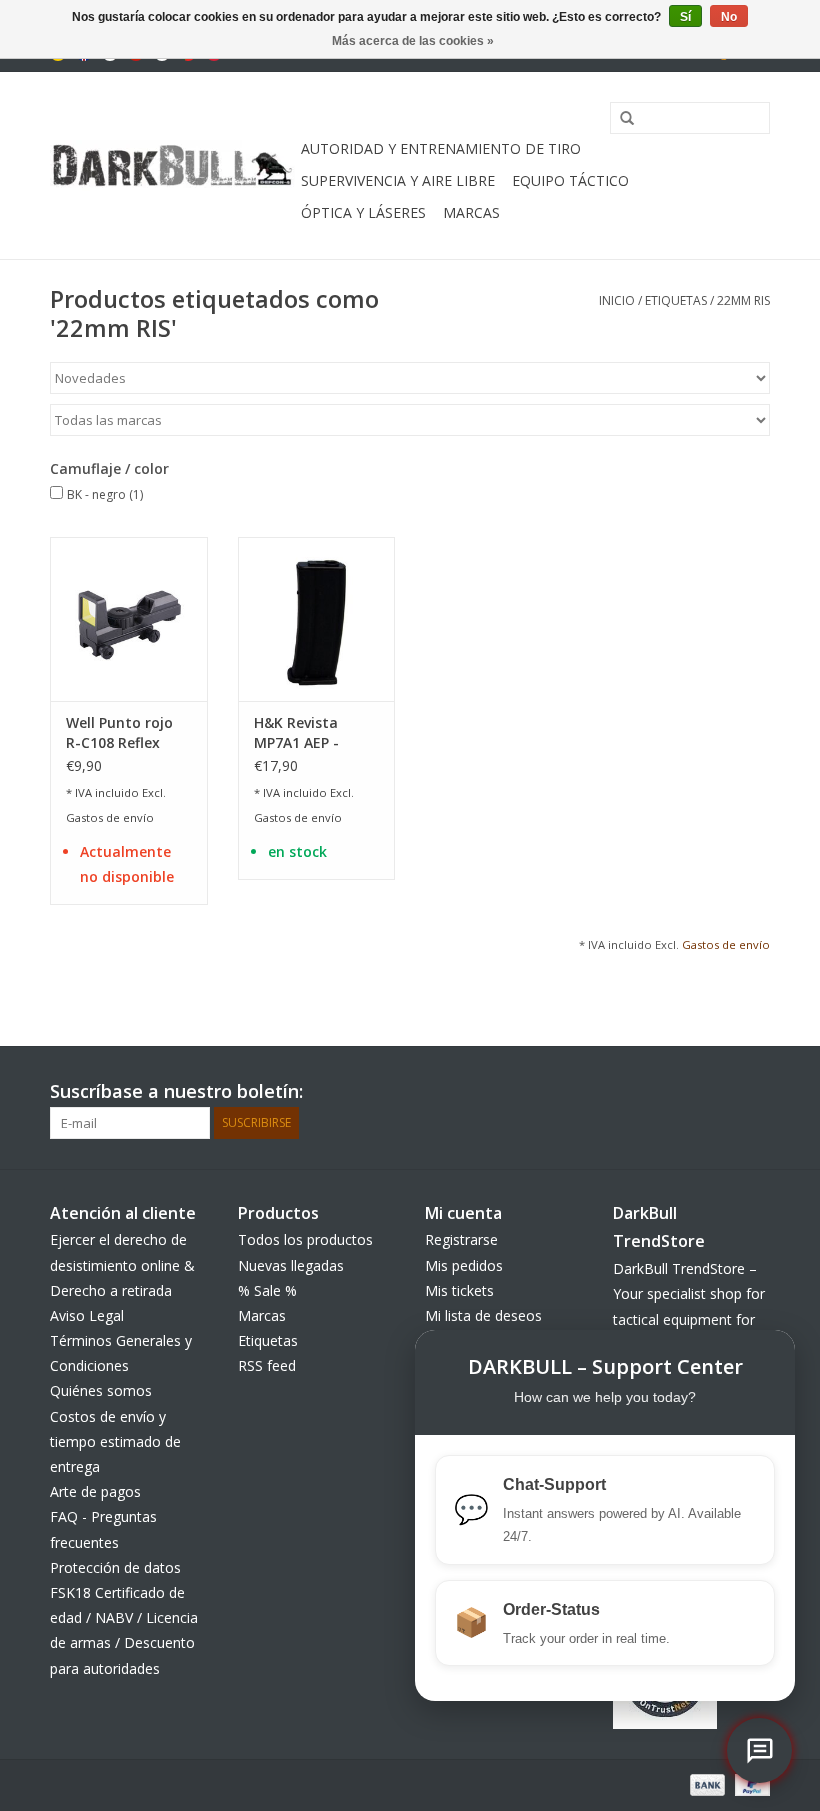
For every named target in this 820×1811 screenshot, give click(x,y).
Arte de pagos (95, 1491)
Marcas (471, 212)
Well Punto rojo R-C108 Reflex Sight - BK (119, 733)
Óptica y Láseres (363, 212)
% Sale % (267, 1290)
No (729, 17)
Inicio (617, 300)
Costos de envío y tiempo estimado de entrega (115, 1441)
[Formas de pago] (705, 1783)
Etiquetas (676, 300)
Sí (685, 17)
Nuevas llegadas (291, 1265)
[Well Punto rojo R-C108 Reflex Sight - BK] (129, 619)
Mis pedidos (464, 1265)
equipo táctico (570, 180)
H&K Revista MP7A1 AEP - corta (296, 733)
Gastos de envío (110, 817)
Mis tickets (459, 1290)
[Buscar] (620, 119)
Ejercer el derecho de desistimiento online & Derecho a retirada (122, 1264)
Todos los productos (305, 1239)
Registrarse (461, 1239)
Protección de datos (115, 1567)
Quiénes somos (101, 1390)
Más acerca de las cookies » (413, 41)
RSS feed (267, 1365)
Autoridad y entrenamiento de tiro (441, 148)
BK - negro (105, 494)
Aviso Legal (87, 1315)
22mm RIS (743, 300)
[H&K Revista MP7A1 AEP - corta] (317, 619)
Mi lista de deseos (483, 1315)
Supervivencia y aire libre (398, 180)
